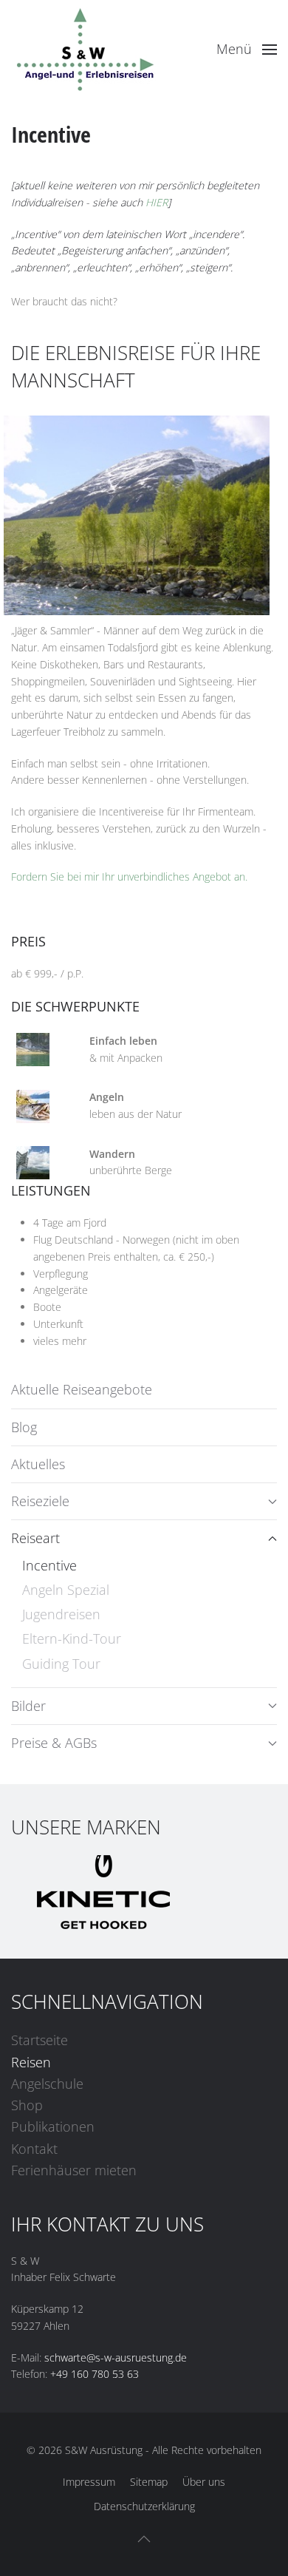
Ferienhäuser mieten (74, 2170)
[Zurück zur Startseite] (85, 50)
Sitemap (149, 2482)
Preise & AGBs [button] (54, 1743)
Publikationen (53, 2126)
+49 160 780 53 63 (95, 2374)
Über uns (204, 2482)
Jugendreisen (61, 1614)
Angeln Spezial (66, 1590)
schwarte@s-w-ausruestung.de (116, 2358)
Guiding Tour (61, 1664)
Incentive (49, 1565)
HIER (157, 202)
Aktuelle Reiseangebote (82, 1389)
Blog (24, 1427)
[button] (247, 50)
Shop (27, 2105)
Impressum (89, 2482)
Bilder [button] (28, 1706)
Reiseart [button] (35, 1538)
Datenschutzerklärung (144, 2506)
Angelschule (47, 2084)
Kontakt (34, 2149)
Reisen (31, 2062)
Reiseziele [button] (40, 1501)
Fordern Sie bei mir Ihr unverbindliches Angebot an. (129, 877)
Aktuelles (38, 1464)
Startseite (40, 2040)
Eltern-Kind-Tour (72, 1638)
